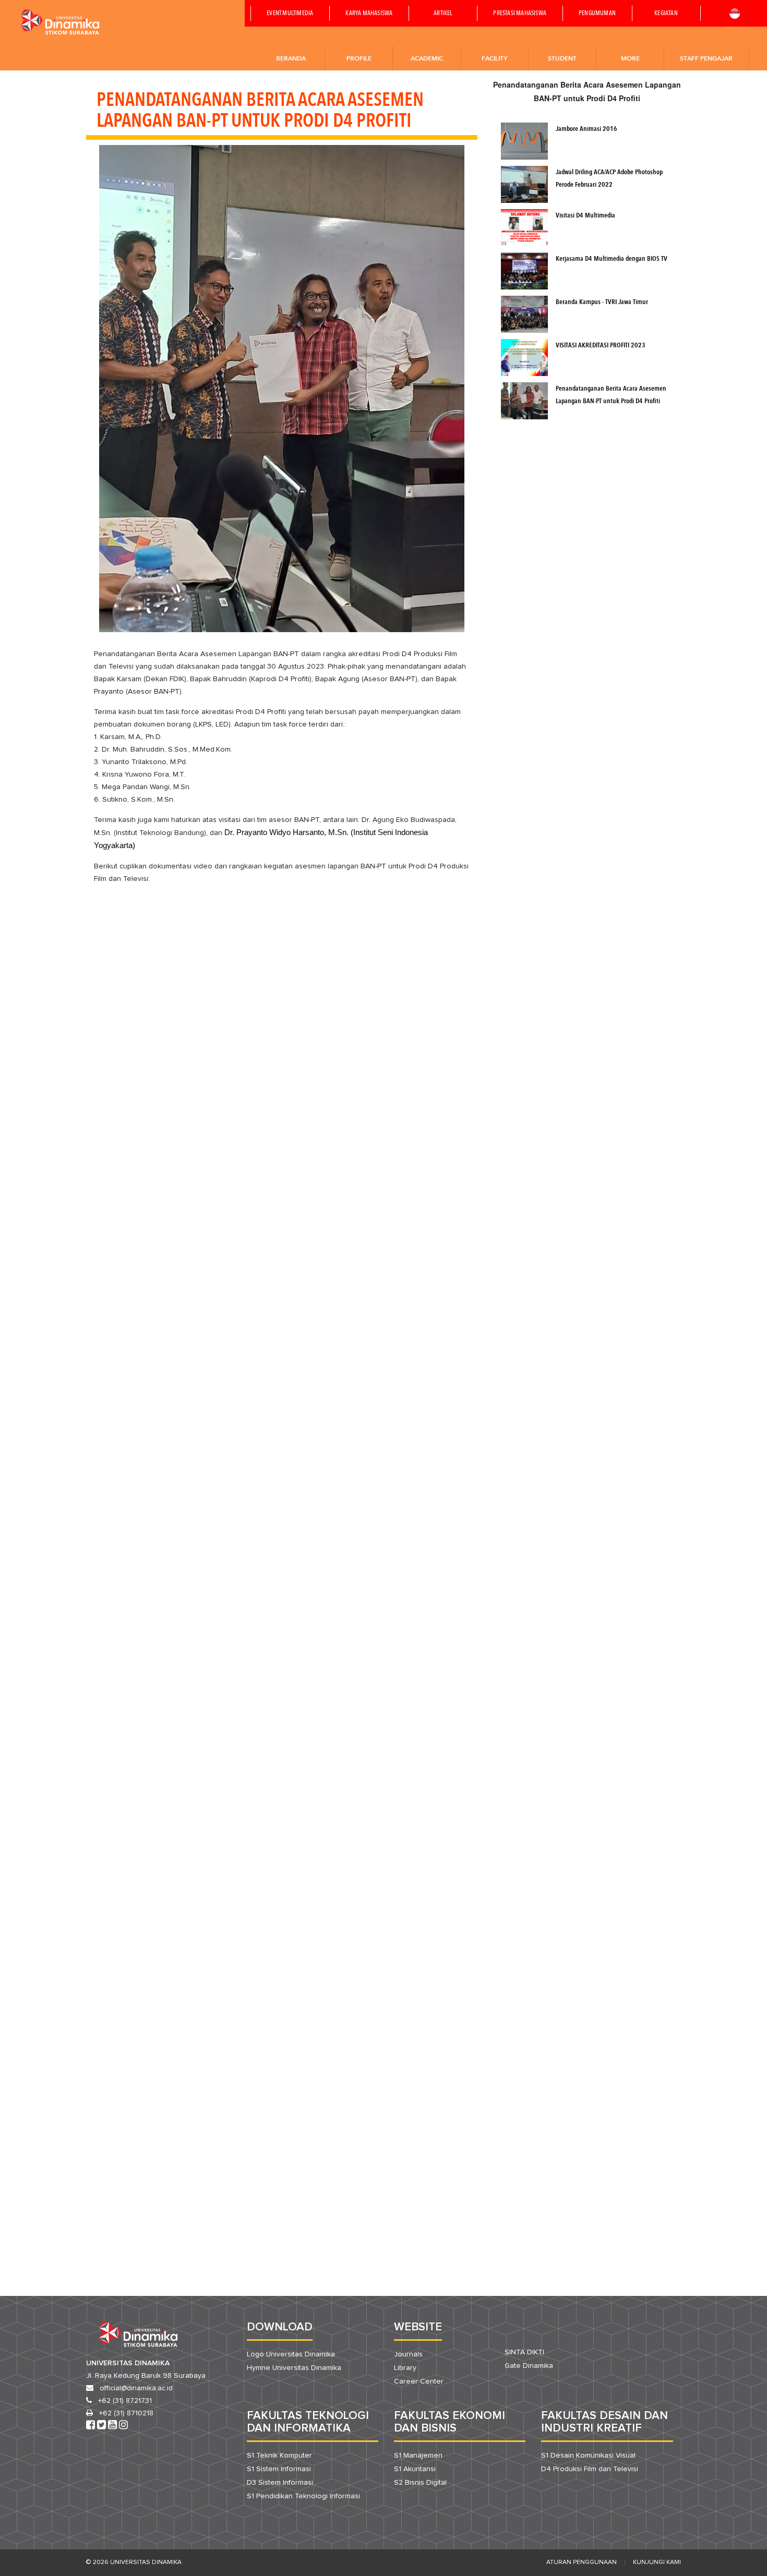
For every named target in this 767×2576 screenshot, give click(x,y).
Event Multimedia (290, 14)
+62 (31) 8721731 (125, 2401)
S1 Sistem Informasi (279, 2469)
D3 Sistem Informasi (280, 2483)
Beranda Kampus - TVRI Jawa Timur (602, 302)
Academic (427, 58)
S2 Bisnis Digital (420, 2483)
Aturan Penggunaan (582, 2562)
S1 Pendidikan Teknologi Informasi (303, 2496)
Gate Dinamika (529, 2366)
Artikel (443, 14)
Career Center (419, 2381)
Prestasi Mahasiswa (520, 14)
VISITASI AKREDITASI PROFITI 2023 (601, 346)
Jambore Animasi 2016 (586, 129)
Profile (359, 58)
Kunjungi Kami (657, 2562)
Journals (408, 2354)
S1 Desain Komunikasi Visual (588, 2456)
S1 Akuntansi (415, 2469)
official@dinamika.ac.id (136, 2388)
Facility (494, 58)
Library (405, 2368)
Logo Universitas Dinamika (291, 2354)
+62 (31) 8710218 (126, 2413)
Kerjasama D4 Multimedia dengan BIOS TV (612, 259)
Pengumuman (597, 14)
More (630, 58)
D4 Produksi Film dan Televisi (590, 2469)
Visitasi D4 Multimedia (585, 216)
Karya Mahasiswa (369, 14)
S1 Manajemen (418, 2456)
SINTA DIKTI (524, 2352)
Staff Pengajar (706, 58)
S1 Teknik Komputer (279, 2456)
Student (562, 58)
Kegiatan (666, 14)
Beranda (291, 58)
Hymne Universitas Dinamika (294, 2368)
